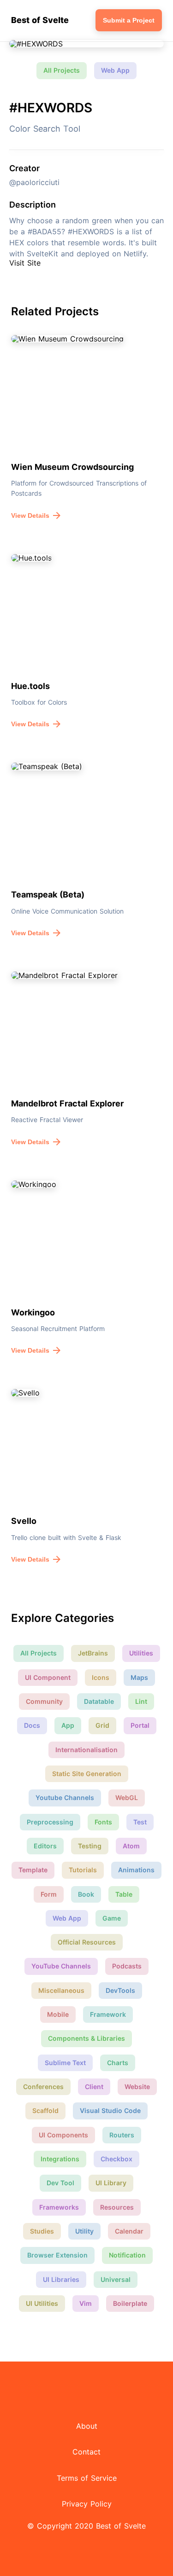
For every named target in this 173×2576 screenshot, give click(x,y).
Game (112, 1918)
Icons (101, 1677)
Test (140, 1822)
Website (137, 2087)
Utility (84, 2231)
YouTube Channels (61, 1966)
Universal (116, 2279)
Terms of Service (87, 2478)
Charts (118, 2063)
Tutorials (83, 1870)
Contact (86, 2452)
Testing (90, 1846)
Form (49, 1894)
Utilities (141, 1653)
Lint (141, 1701)
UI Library (111, 2183)
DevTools (120, 1990)
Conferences (43, 2087)
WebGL (127, 1797)
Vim (86, 2303)
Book (86, 1894)
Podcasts (127, 1966)
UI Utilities (42, 2303)
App (68, 1725)
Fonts (103, 1822)
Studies (42, 2231)
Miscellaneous (61, 1990)
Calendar (129, 2231)
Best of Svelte (40, 20)
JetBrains (93, 1653)
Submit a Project (129, 20)
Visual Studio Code (110, 2110)
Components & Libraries (86, 2038)
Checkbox (116, 2159)
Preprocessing (50, 1822)
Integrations (60, 2159)
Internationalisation (86, 1750)
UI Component (48, 1677)
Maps (139, 1677)
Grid (102, 1725)
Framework (108, 2014)
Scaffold (45, 2110)
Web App (115, 70)
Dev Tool (60, 2183)
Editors (45, 1846)
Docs (32, 1725)
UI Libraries (61, 2279)
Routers (122, 2135)
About (87, 2426)
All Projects (62, 70)
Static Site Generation (87, 1774)
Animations (136, 1870)
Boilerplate (130, 2303)
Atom (131, 1846)
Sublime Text (65, 2063)
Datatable (99, 1701)
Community (44, 1701)
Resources (117, 2207)
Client (94, 2087)
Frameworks (59, 2207)
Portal (140, 1725)
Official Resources (87, 1942)
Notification (127, 2255)
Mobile (58, 2014)
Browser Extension (57, 2255)
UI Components (63, 2135)
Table (124, 1894)
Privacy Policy (87, 2504)
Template (33, 1870)
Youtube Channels (65, 1797)
